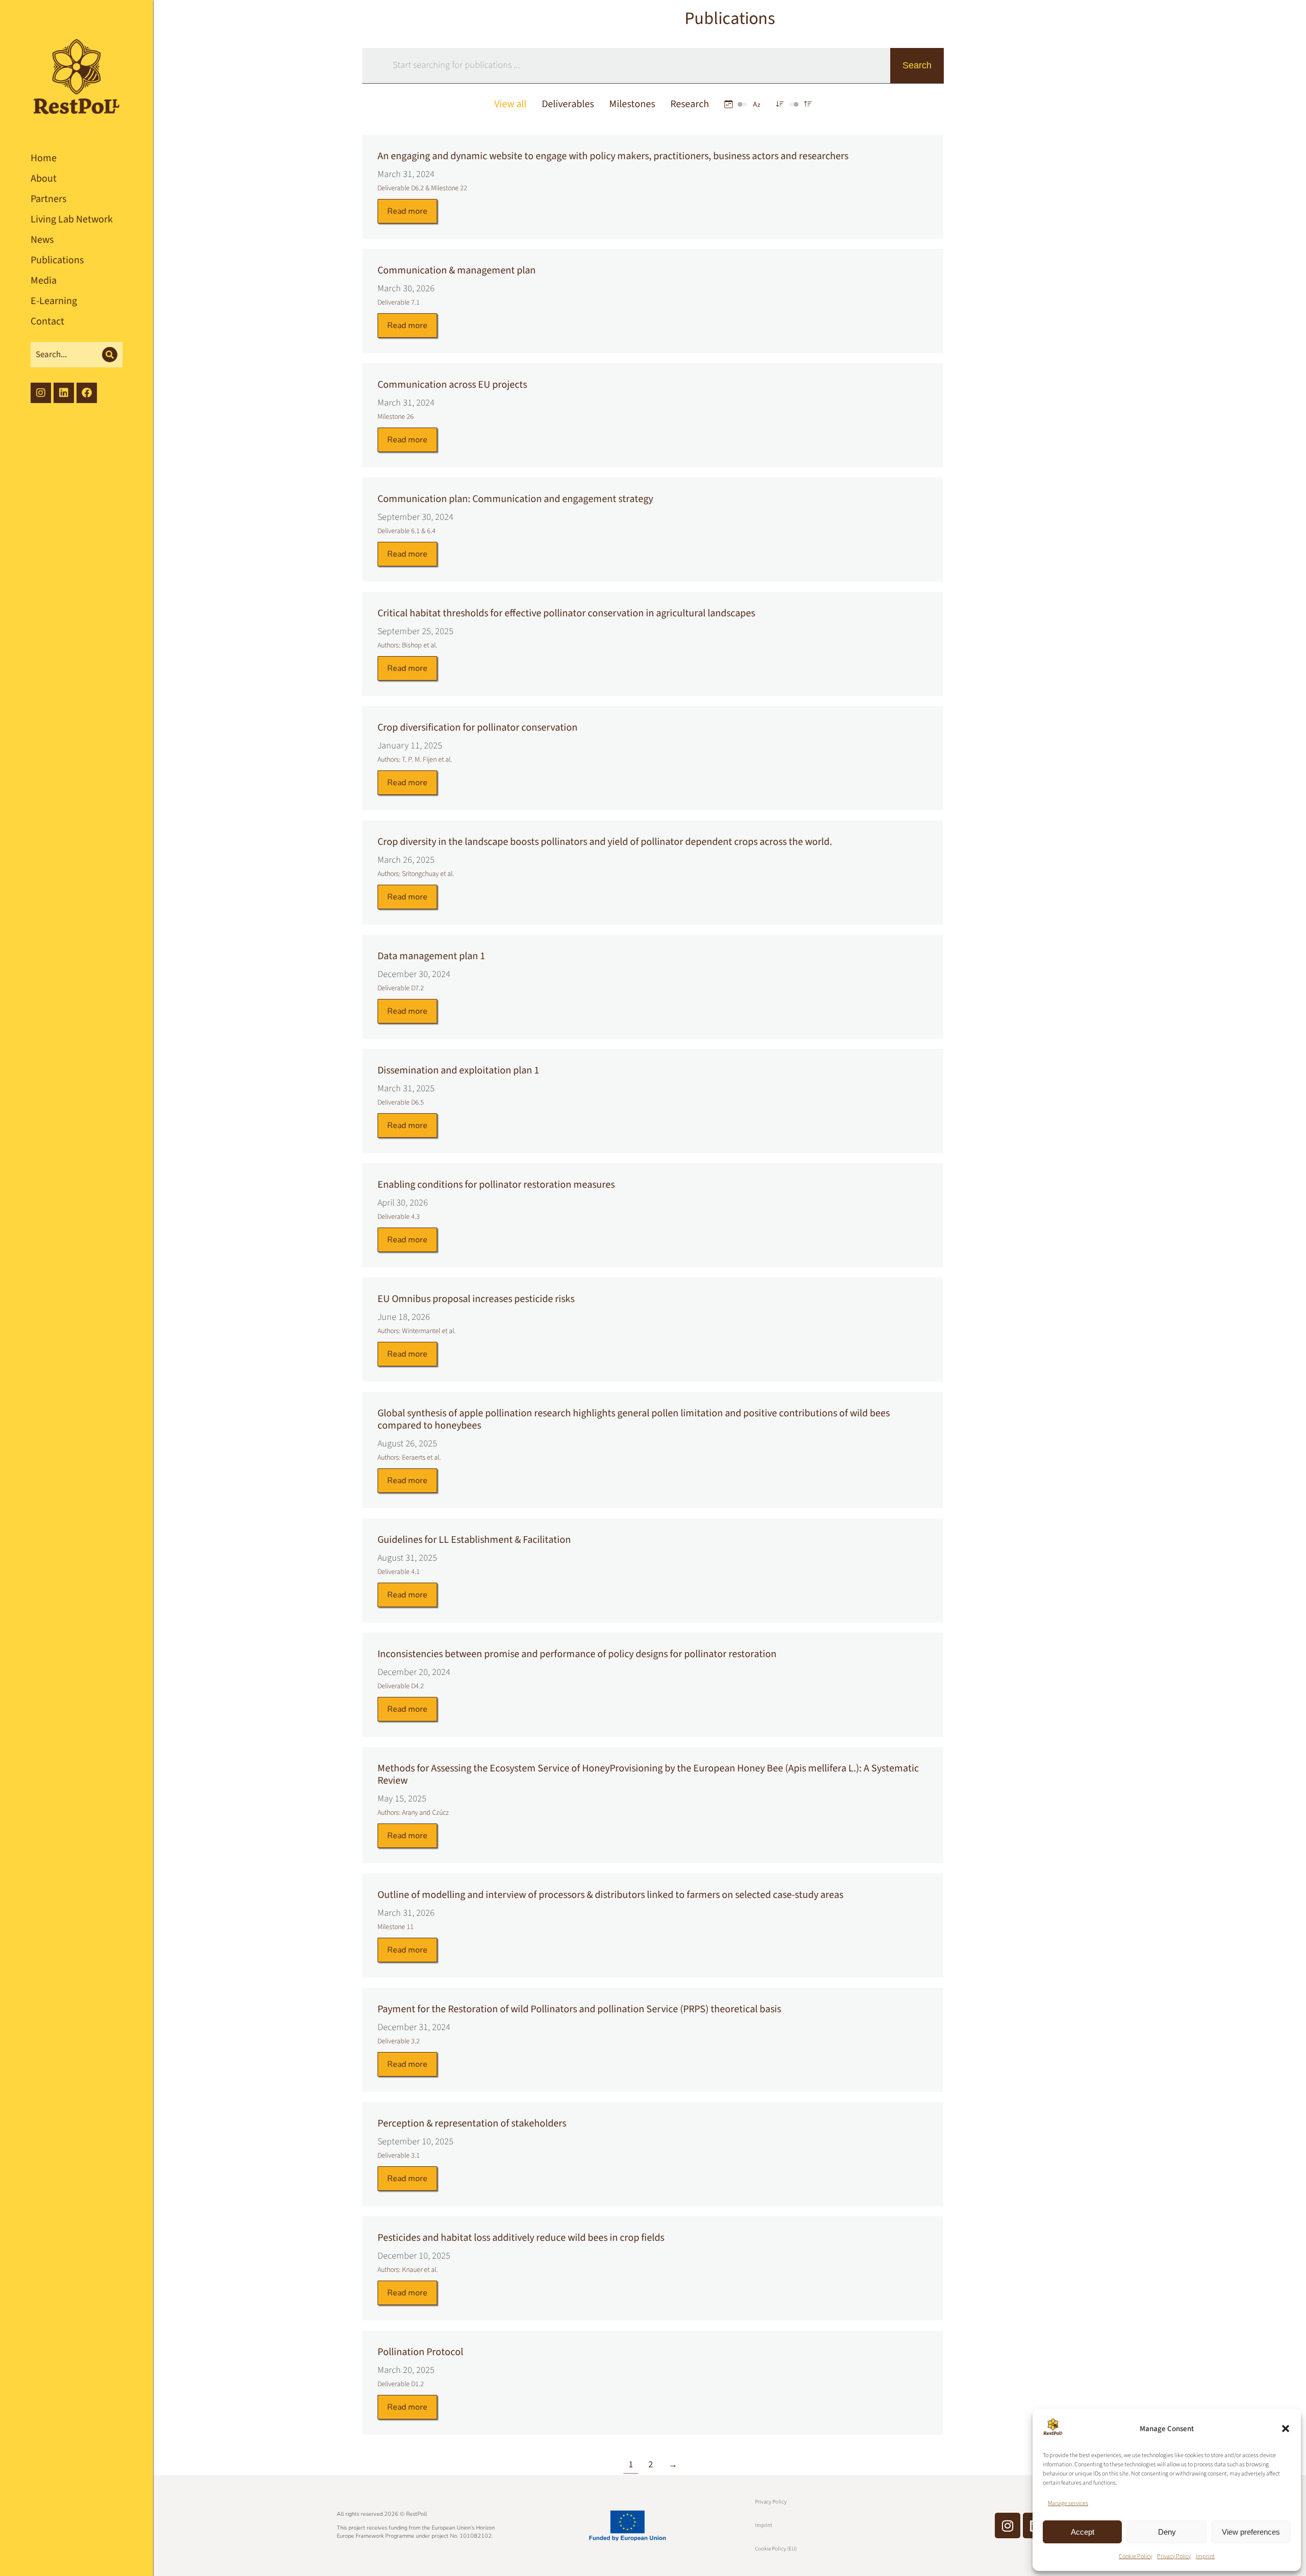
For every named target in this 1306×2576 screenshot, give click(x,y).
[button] (1286, 2429)
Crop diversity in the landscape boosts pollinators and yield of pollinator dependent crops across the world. (605, 842)
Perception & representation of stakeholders (472, 2123)
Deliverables (568, 104)
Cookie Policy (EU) (776, 2549)
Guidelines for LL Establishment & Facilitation (474, 1540)
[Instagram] (1008, 2525)
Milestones (632, 104)
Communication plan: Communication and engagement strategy (515, 499)
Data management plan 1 (431, 956)
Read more (407, 211)
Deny (1167, 2532)
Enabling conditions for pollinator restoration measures (496, 1185)
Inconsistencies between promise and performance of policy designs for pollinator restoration (577, 1654)
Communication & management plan (457, 270)
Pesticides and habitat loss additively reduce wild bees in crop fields (521, 2238)
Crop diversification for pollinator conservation (478, 728)
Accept (1083, 2532)
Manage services (1068, 2503)
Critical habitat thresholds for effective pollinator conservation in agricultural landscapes (566, 613)
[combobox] (624, 63)
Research (690, 104)
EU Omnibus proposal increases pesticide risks (476, 1299)
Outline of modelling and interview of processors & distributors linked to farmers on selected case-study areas (610, 1895)
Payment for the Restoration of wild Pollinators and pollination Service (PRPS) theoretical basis (579, 2009)
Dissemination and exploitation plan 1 (458, 1070)
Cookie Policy (1135, 2556)
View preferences (1251, 2532)
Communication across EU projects (452, 385)
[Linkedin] (64, 393)
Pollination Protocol (420, 2352)
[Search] (110, 355)
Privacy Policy (1174, 2556)
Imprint (1205, 2556)
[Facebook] (87, 393)
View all (510, 104)
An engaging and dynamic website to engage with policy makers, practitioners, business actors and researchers (613, 156)
